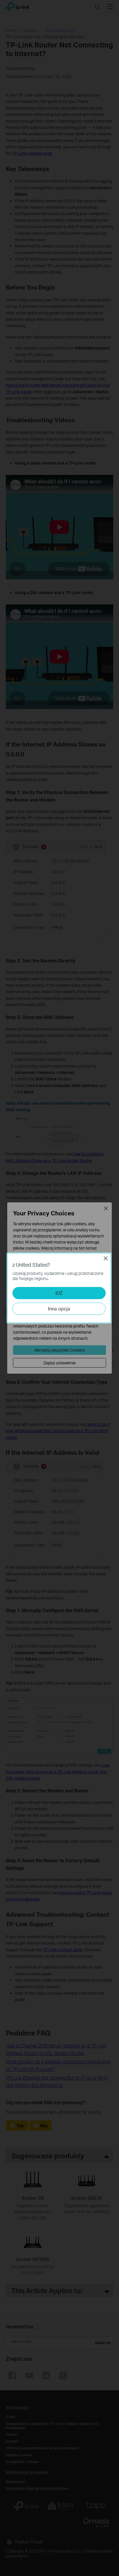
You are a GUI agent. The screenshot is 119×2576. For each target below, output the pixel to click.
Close (106, 1258)
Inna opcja (59, 1309)
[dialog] (59, 1288)
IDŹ (59, 1293)
